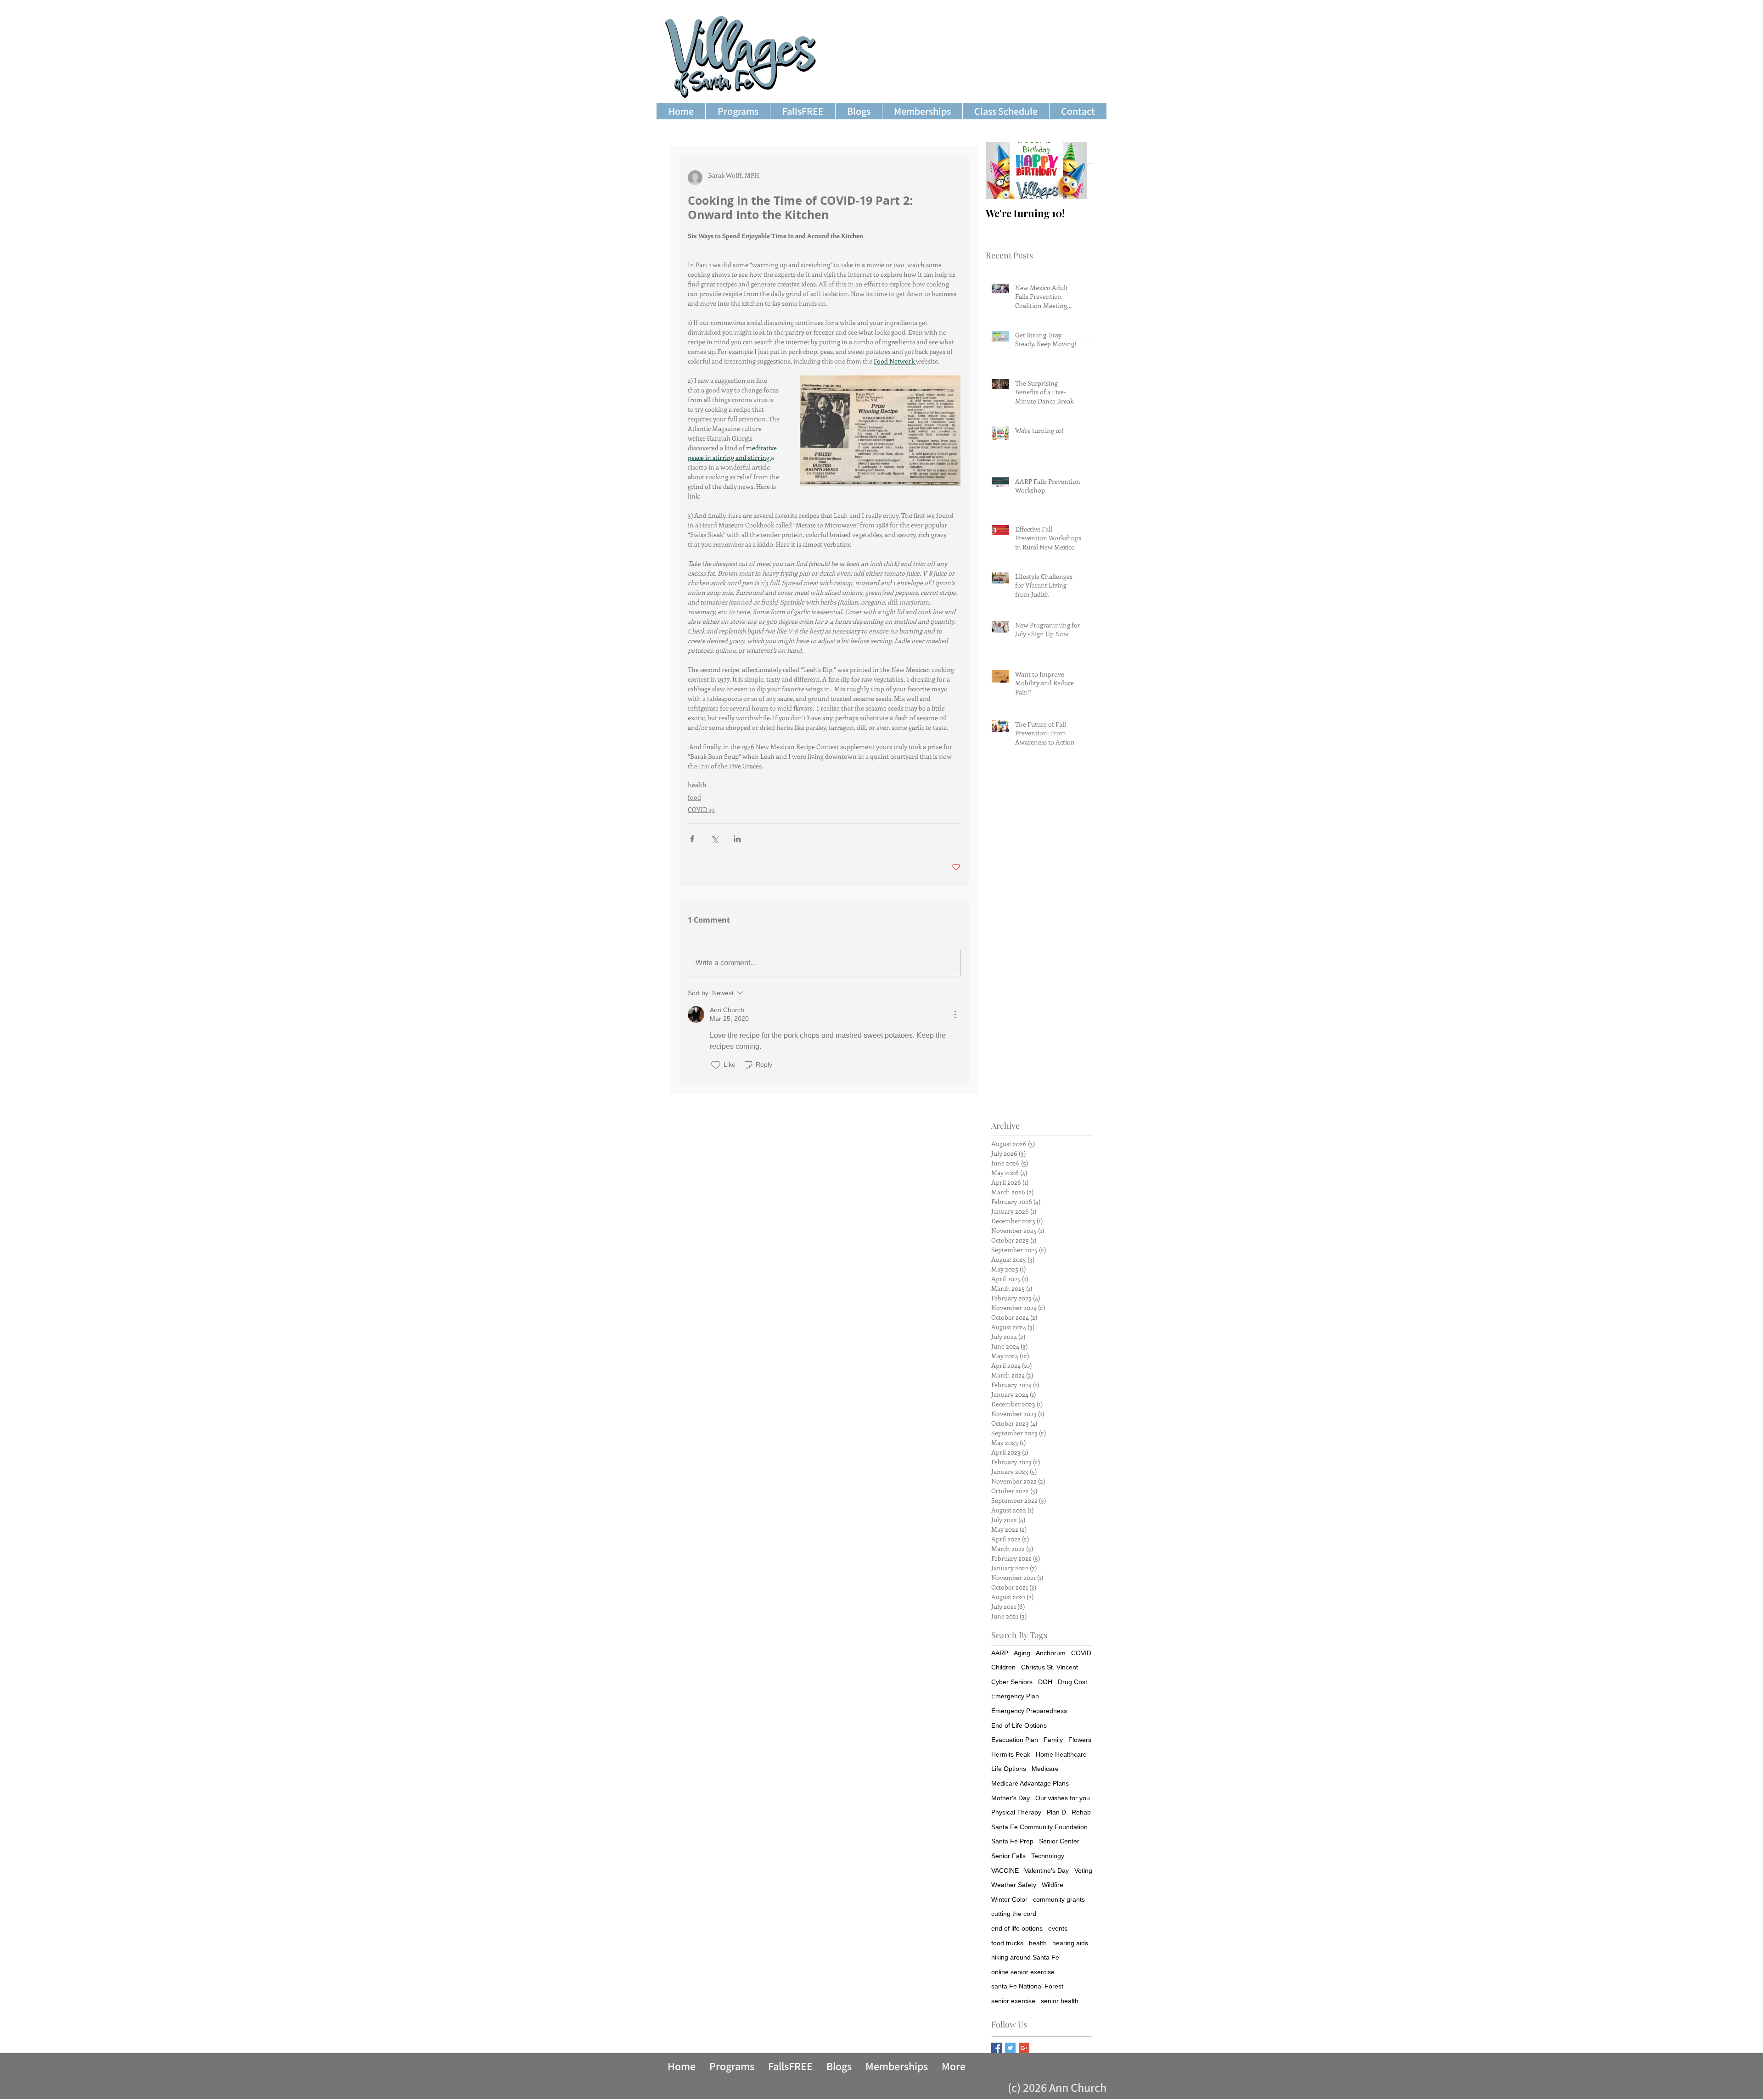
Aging (1022, 1653)
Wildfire (1053, 1885)
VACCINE (1005, 1870)
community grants (1059, 1899)
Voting (1083, 1870)
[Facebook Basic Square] (997, 2048)
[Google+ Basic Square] (1024, 2048)
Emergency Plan (1015, 1696)
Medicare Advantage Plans (1030, 1783)
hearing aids (1070, 1943)
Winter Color (1009, 1899)
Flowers (1080, 1740)
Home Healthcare (1061, 1754)
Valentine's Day (1047, 1870)
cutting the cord (1014, 1914)
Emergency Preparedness (1029, 1711)
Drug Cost (1072, 1682)
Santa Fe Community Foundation (1039, 1827)
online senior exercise (1023, 1972)
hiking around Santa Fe (1025, 1957)
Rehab (1081, 1812)
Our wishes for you (1063, 1798)
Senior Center (1059, 1841)
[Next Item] (1072, 171)
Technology (1048, 1856)
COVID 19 (701, 809)
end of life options (1017, 1928)
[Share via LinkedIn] (737, 839)
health (697, 785)
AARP (1000, 1653)
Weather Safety (1014, 1885)
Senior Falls (1008, 1856)
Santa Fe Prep (1012, 1841)
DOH (1045, 1682)
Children (1003, 1667)
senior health (1060, 2001)
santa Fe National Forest (1027, 1986)
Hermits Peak (1011, 1754)
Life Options (1009, 1769)
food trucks (1007, 1943)
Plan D (1056, 1812)
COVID (1081, 1653)
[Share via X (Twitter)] (715, 839)
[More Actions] (955, 1014)
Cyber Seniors (1012, 1682)
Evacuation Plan (1015, 1740)
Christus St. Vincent (1050, 1667)
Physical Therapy (1016, 1812)
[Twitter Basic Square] (1010, 2048)
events (1058, 1928)
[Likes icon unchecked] (716, 1065)
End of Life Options (1019, 1725)
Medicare (1045, 1769)
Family (1053, 1740)
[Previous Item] (1000, 171)
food (694, 797)
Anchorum (1051, 1653)
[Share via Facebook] (692, 839)
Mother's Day (1011, 1798)
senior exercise (1013, 2001)
